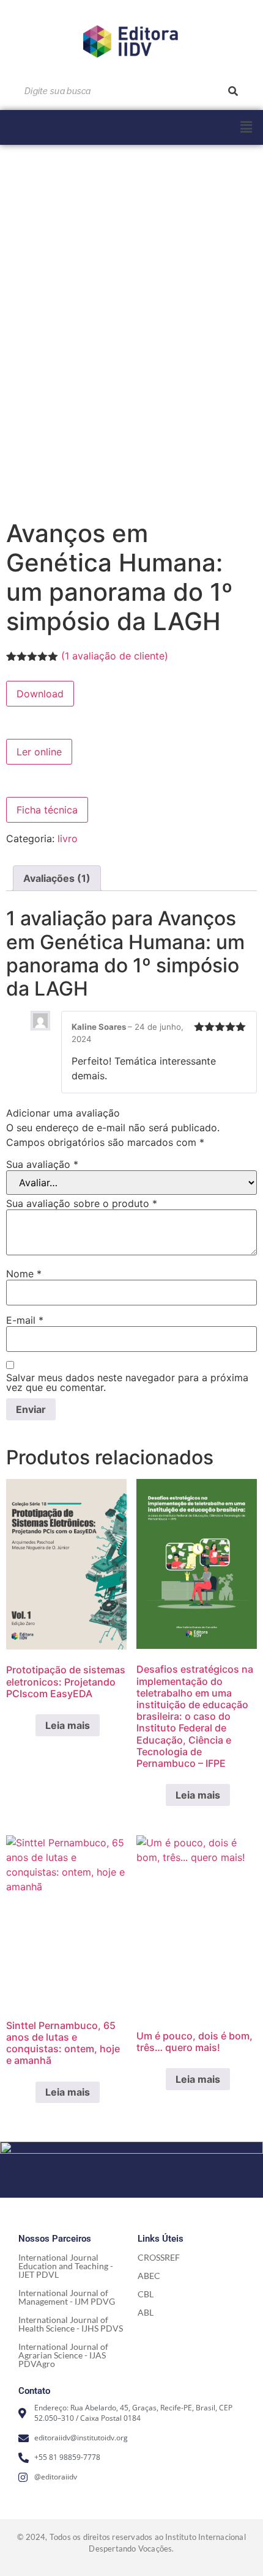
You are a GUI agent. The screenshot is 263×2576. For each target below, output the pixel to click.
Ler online (39, 752)
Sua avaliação (42, 1164)
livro (68, 838)
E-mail (25, 1320)
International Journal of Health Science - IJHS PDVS (71, 2324)
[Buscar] (233, 91)
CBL (146, 2294)
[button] (246, 127)
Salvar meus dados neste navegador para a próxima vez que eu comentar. (127, 1382)
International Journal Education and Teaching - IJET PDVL (66, 2266)
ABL (146, 2312)
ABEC (149, 2276)
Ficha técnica (47, 810)
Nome (24, 1274)
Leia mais (68, 1725)
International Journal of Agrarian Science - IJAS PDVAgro (63, 2355)
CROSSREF (159, 2257)
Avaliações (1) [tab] (57, 878)
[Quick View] (29, 1725)
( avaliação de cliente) (115, 656)
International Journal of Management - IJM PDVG (67, 2297)
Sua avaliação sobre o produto (82, 1203)
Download (40, 694)
